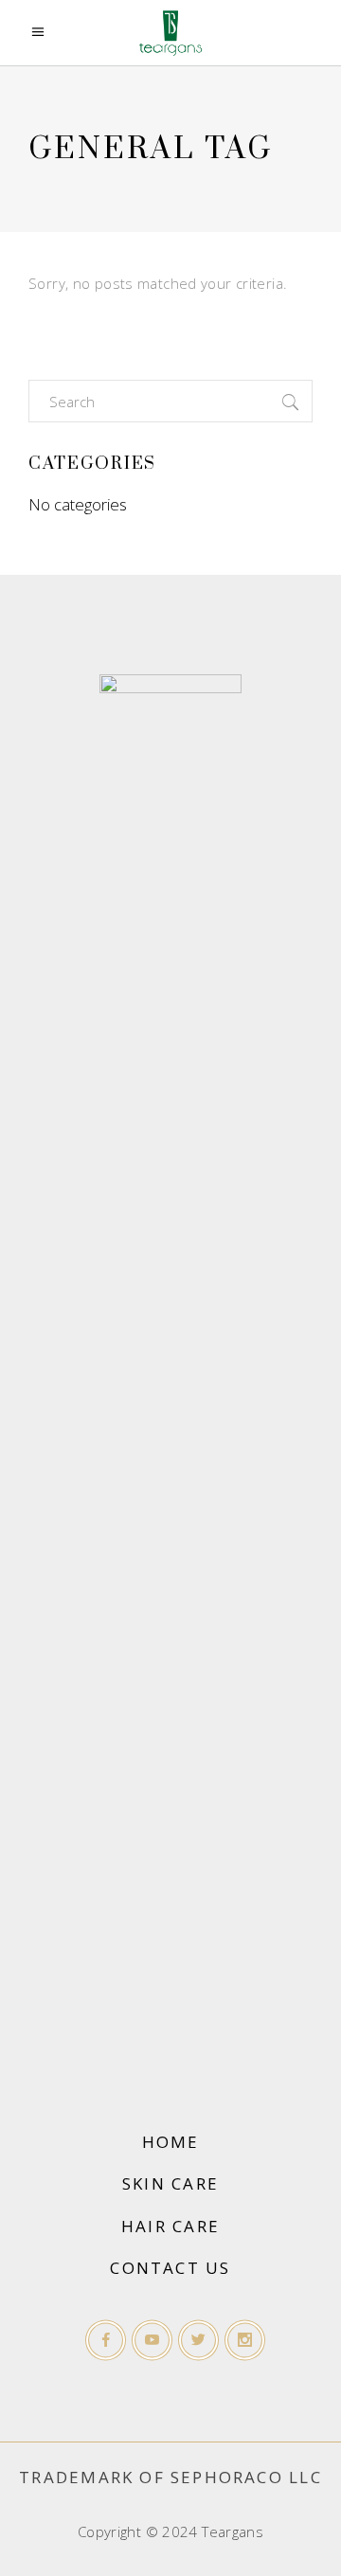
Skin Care (170, 2183)
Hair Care (170, 2226)
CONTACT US (170, 2268)
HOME (171, 2142)
